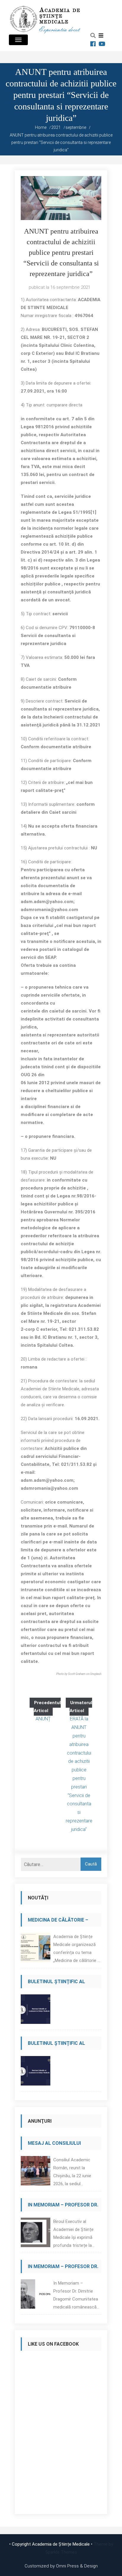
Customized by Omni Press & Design (61, 2566)
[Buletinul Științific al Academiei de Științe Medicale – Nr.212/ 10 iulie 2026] (36, 2011)
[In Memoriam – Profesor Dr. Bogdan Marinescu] (36, 2234)
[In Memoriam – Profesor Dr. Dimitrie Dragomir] (36, 2296)
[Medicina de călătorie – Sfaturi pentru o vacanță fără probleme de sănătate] (36, 1949)
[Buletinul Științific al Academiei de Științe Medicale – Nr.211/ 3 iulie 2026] (36, 2072)
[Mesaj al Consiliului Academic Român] (36, 2172)
